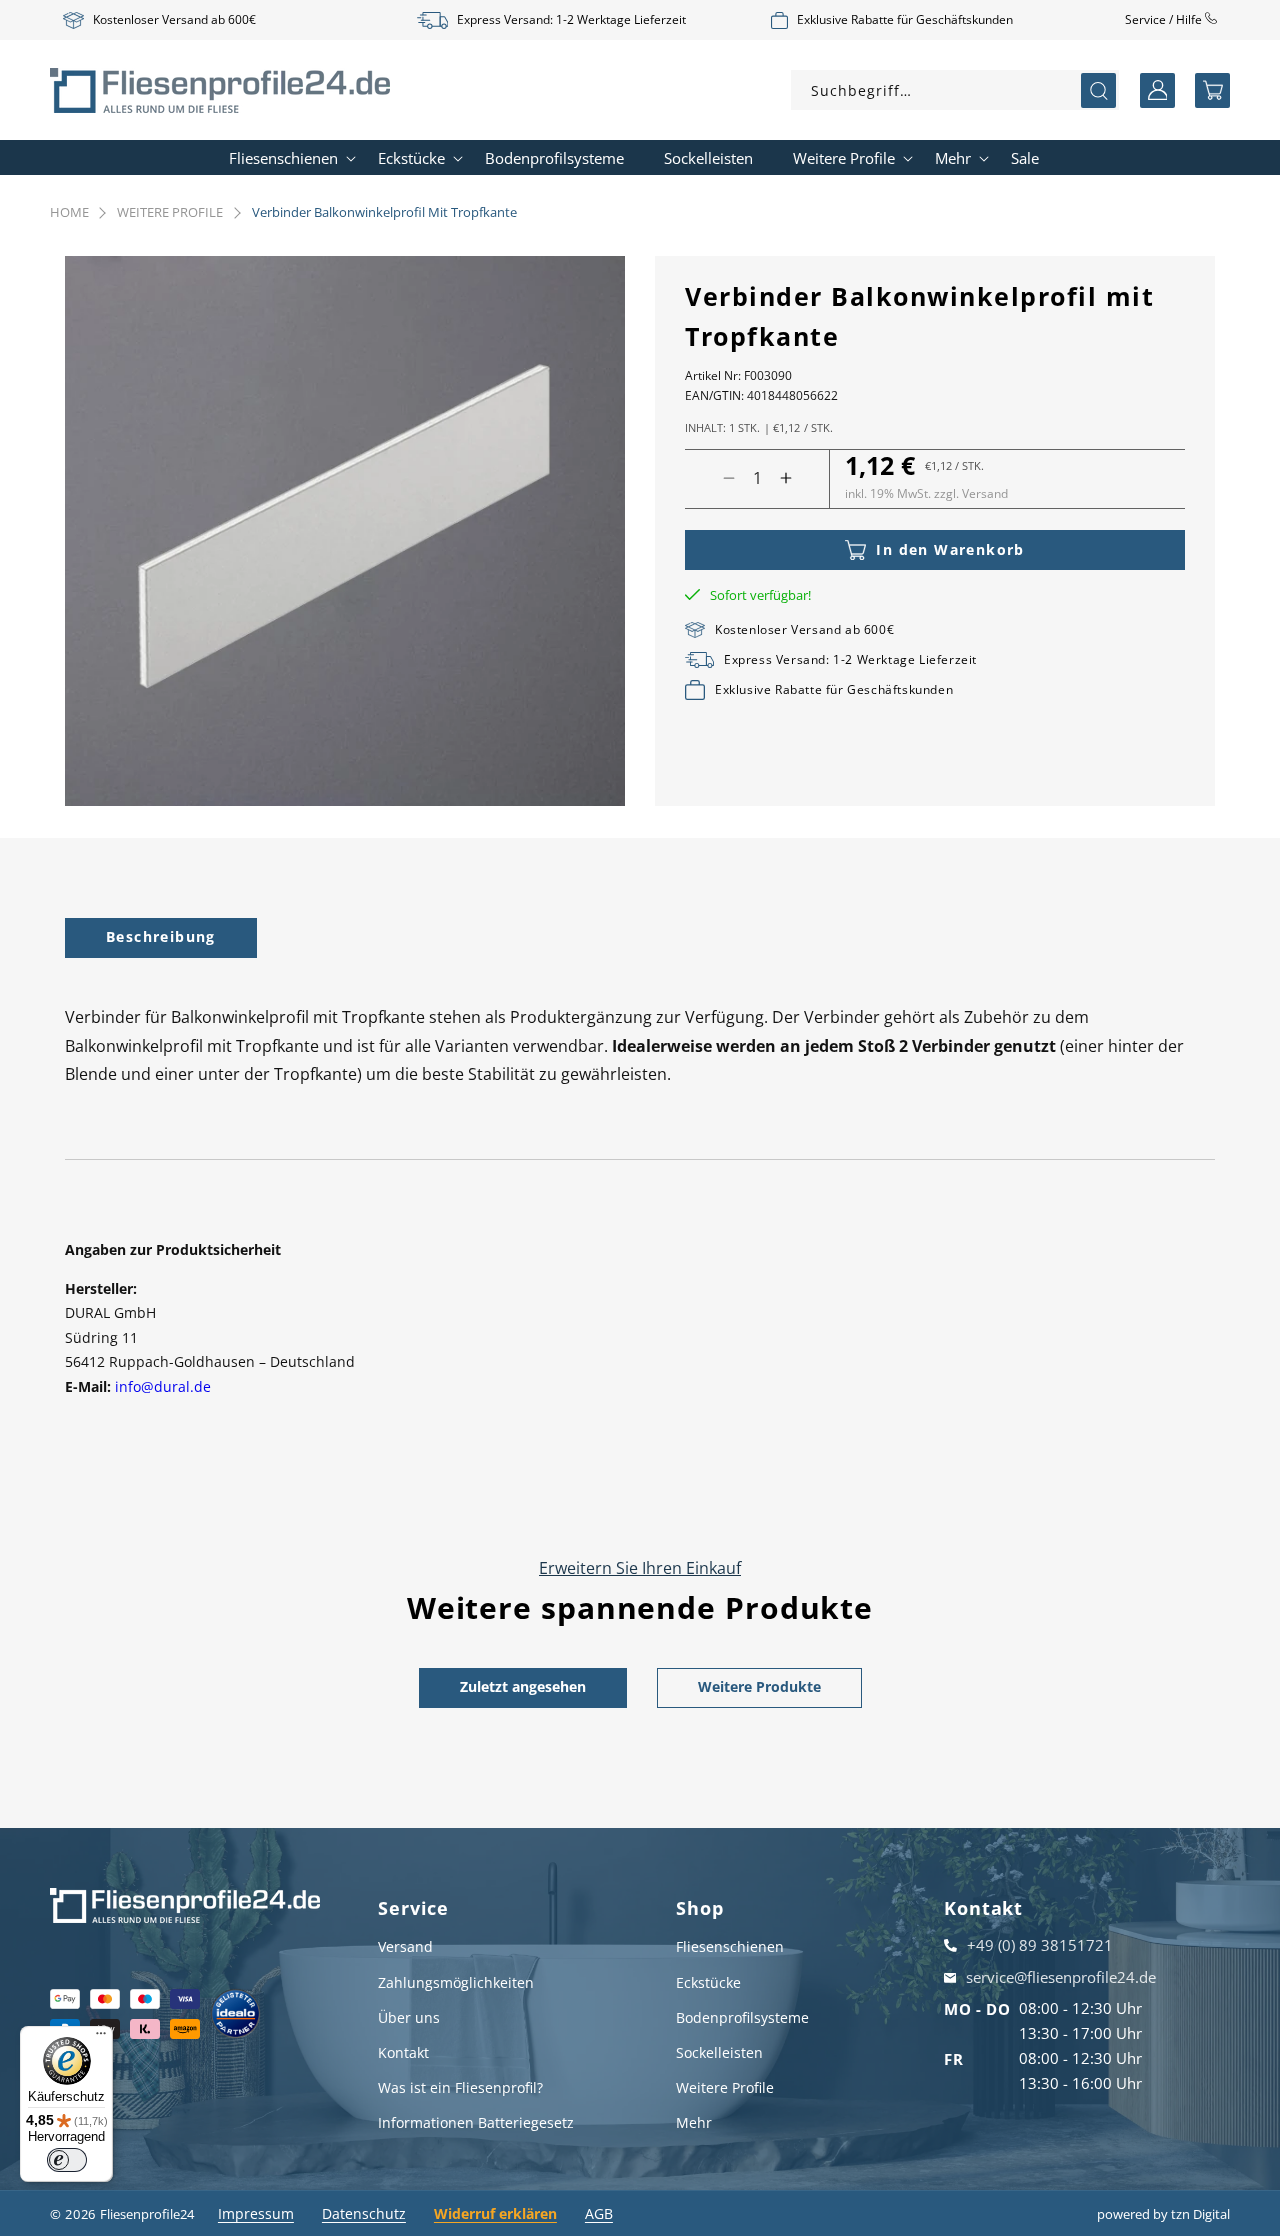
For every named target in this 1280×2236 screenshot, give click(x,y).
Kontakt (403, 2052)
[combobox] (955, 90)
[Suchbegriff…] (1098, 90)
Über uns (409, 2017)
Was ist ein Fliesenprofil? (460, 2087)
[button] (1212, 90)
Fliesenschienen (730, 1946)
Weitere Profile (170, 212)
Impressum (256, 2213)
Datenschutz (364, 2213)
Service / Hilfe (1165, 19)
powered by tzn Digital (1163, 2214)
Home (69, 212)
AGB (599, 2213)
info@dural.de (163, 1386)
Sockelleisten (719, 2052)
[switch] (67, 2160)
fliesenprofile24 (147, 2214)
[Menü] (101, 2038)
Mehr (694, 2122)
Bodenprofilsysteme (742, 2017)
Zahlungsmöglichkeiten (456, 1982)
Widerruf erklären (495, 2213)
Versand (405, 1946)
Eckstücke (708, 1982)
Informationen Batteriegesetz (476, 2122)
